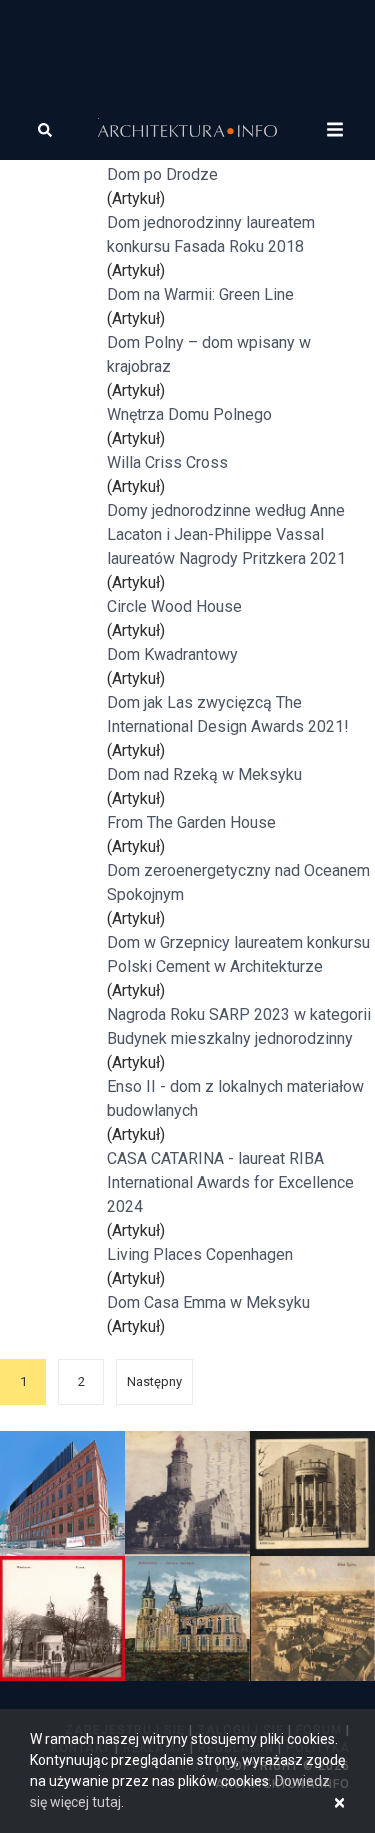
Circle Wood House (174, 606)
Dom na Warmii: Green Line (200, 294)
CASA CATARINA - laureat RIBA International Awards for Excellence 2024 (230, 1182)
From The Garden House (191, 822)
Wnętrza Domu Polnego (189, 414)
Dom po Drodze (162, 174)
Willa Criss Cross (167, 462)
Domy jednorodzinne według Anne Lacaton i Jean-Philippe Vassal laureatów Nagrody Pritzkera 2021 (226, 534)
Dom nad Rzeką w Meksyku (204, 774)
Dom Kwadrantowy (172, 654)
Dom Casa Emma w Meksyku (208, 1302)
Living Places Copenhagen (200, 1254)
